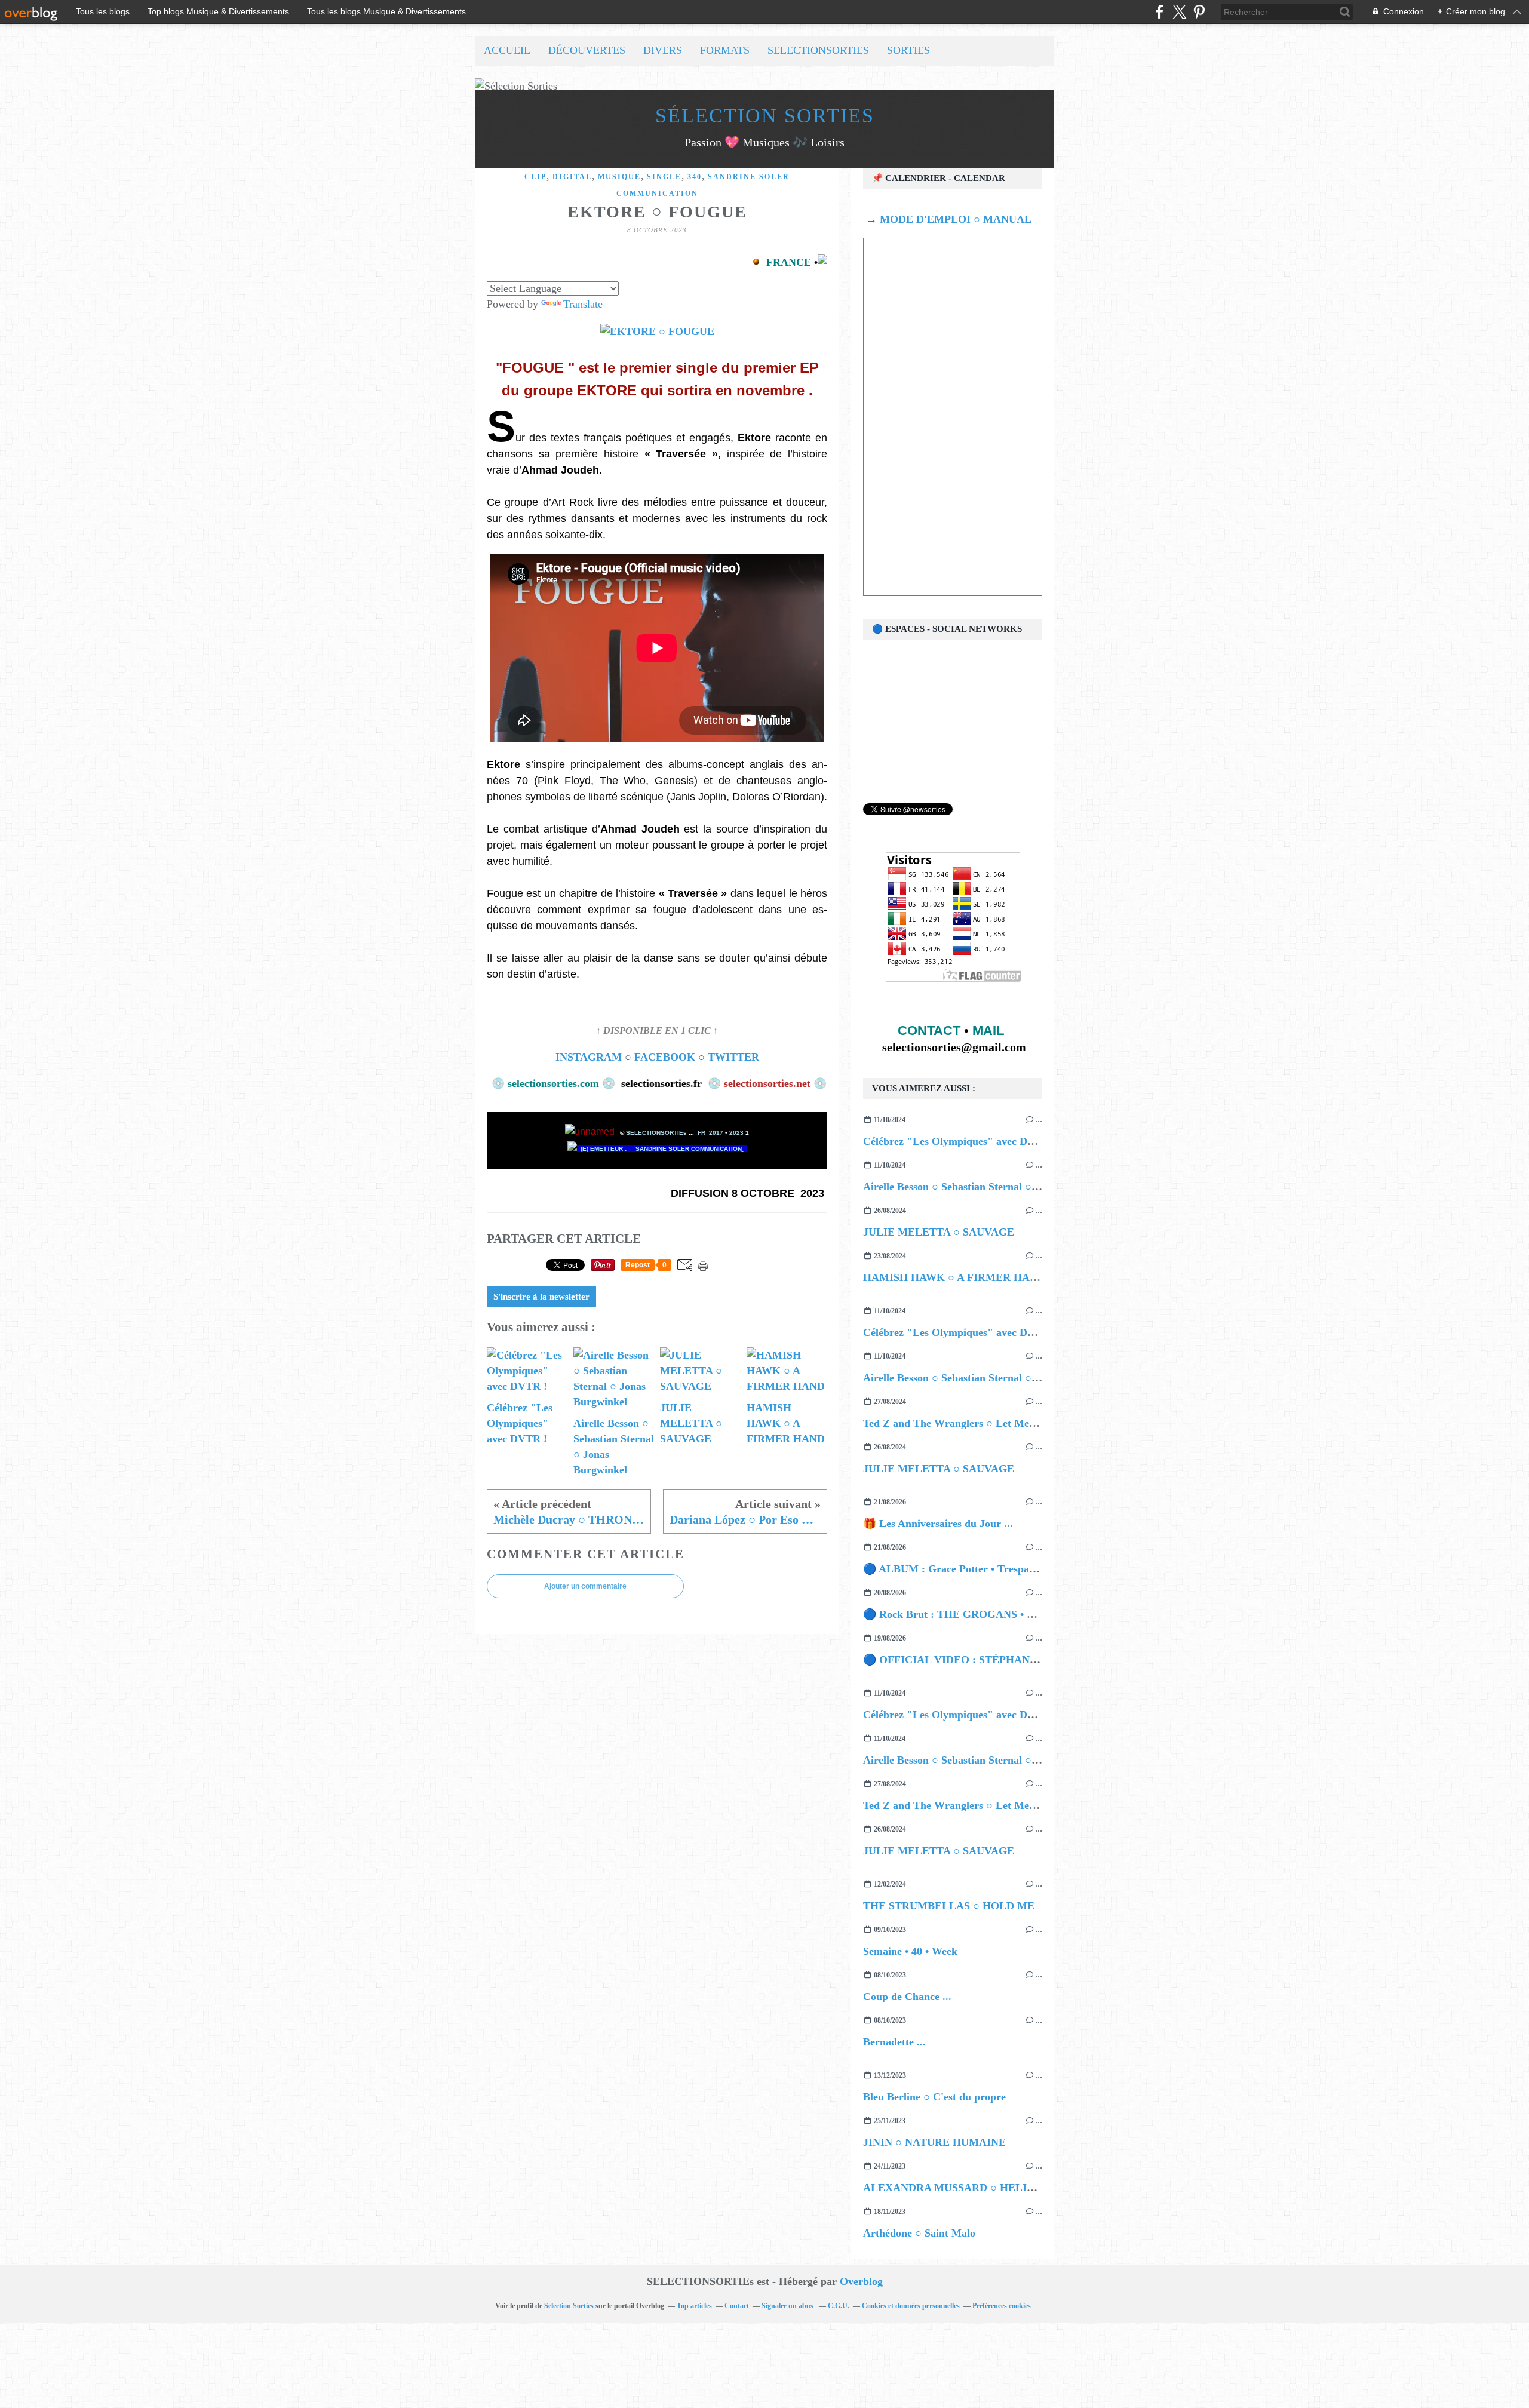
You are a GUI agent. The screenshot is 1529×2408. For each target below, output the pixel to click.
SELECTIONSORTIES (818, 50)
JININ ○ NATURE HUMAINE (934, 2142)
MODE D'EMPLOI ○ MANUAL (954, 219)
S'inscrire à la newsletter (541, 1297)
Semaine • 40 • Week (910, 1951)
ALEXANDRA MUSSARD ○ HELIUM (954, 2188)
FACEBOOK (663, 1057)
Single (664, 177)
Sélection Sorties (765, 116)
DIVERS (663, 50)
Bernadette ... (894, 2042)
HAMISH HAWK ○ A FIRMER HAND (954, 1277)
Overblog (861, 2281)
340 (695, 177)
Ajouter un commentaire (585, 1586)
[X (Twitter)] (1179, 12)
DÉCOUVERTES (587, 50)
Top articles (694, 2306)
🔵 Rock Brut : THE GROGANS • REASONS (970, 1614)
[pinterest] (1199, 12)
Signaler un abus (788, 2306)
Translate (583, 304)
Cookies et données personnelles (911, 2306)
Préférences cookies (1002, 2306)
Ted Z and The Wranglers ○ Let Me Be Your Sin (975, 1423)
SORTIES (908, 50)
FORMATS (725, 50)
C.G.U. (839, 2306)
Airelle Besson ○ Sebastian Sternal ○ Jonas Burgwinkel (990, 1187)
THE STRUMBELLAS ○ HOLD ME (949, 1906)
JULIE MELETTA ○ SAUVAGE (939, 1232)
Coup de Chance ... (907, 1997)
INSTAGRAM (589, 1057)
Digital (572, 177)
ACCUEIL (507, 50)
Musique (619, 177)
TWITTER (733, 1057)
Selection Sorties (569, 2306)
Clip (535, 177)
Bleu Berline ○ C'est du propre (934, 2097)
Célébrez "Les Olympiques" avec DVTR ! (960, 1141)
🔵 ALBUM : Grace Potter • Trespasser (955, 1569)
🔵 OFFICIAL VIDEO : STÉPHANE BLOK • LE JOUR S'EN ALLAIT (1030, 1660)
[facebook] (1160, 12)
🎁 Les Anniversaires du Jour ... (938, 1524)
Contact (737, 2306)
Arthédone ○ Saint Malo (919, 2233)
